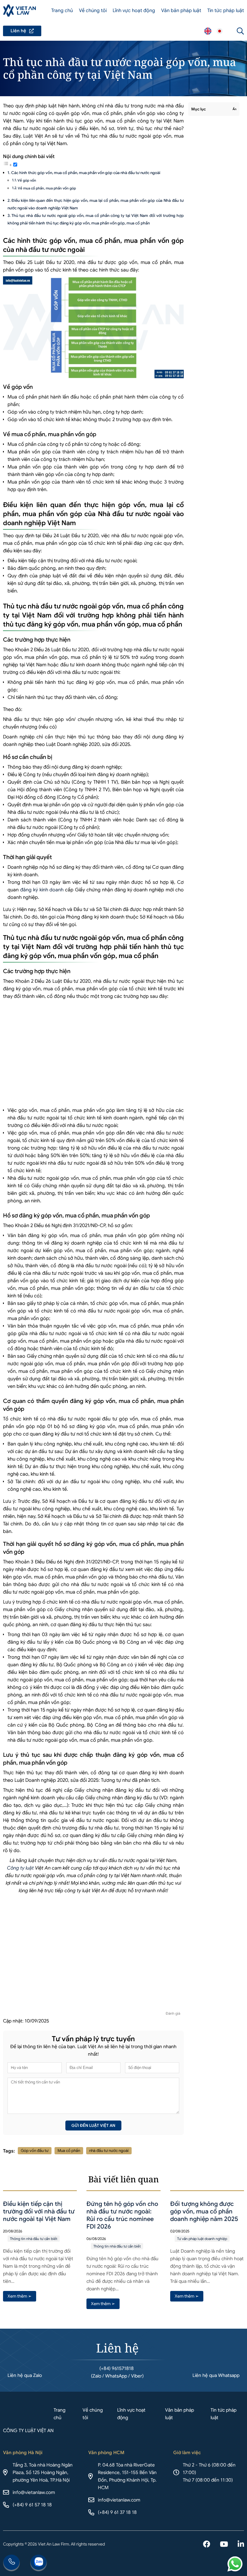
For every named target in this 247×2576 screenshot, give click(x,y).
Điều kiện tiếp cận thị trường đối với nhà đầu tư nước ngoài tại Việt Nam (39, 2211)
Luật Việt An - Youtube (224, 2545)
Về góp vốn (27, 180)
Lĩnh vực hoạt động (134, 11)
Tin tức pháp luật (226, 11)
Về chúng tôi (93, 11)
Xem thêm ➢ (20, 2296)
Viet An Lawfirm (208, 31)
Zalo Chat (39, 2563)
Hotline (11, 2563)
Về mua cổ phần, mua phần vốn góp (47, 188)
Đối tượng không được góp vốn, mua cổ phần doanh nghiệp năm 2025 (204, 2211)
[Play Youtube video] (93, 1955)
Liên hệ (22, 31)
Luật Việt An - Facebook (207, 2545)
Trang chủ (62, 11)
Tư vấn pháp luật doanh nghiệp (202, 2239)
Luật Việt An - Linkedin (241, 2545)
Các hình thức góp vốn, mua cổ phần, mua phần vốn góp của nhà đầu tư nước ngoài (86, 173)
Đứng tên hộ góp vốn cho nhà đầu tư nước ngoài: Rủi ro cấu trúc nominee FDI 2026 (122, 2215)
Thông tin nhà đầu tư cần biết (34, 2239)
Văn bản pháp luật (181, 11)
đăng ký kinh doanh (42, 890)
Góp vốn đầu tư (35, 2151)
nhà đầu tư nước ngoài (109, 2151)
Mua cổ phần (69, 2151)
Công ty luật (20, 1868)
